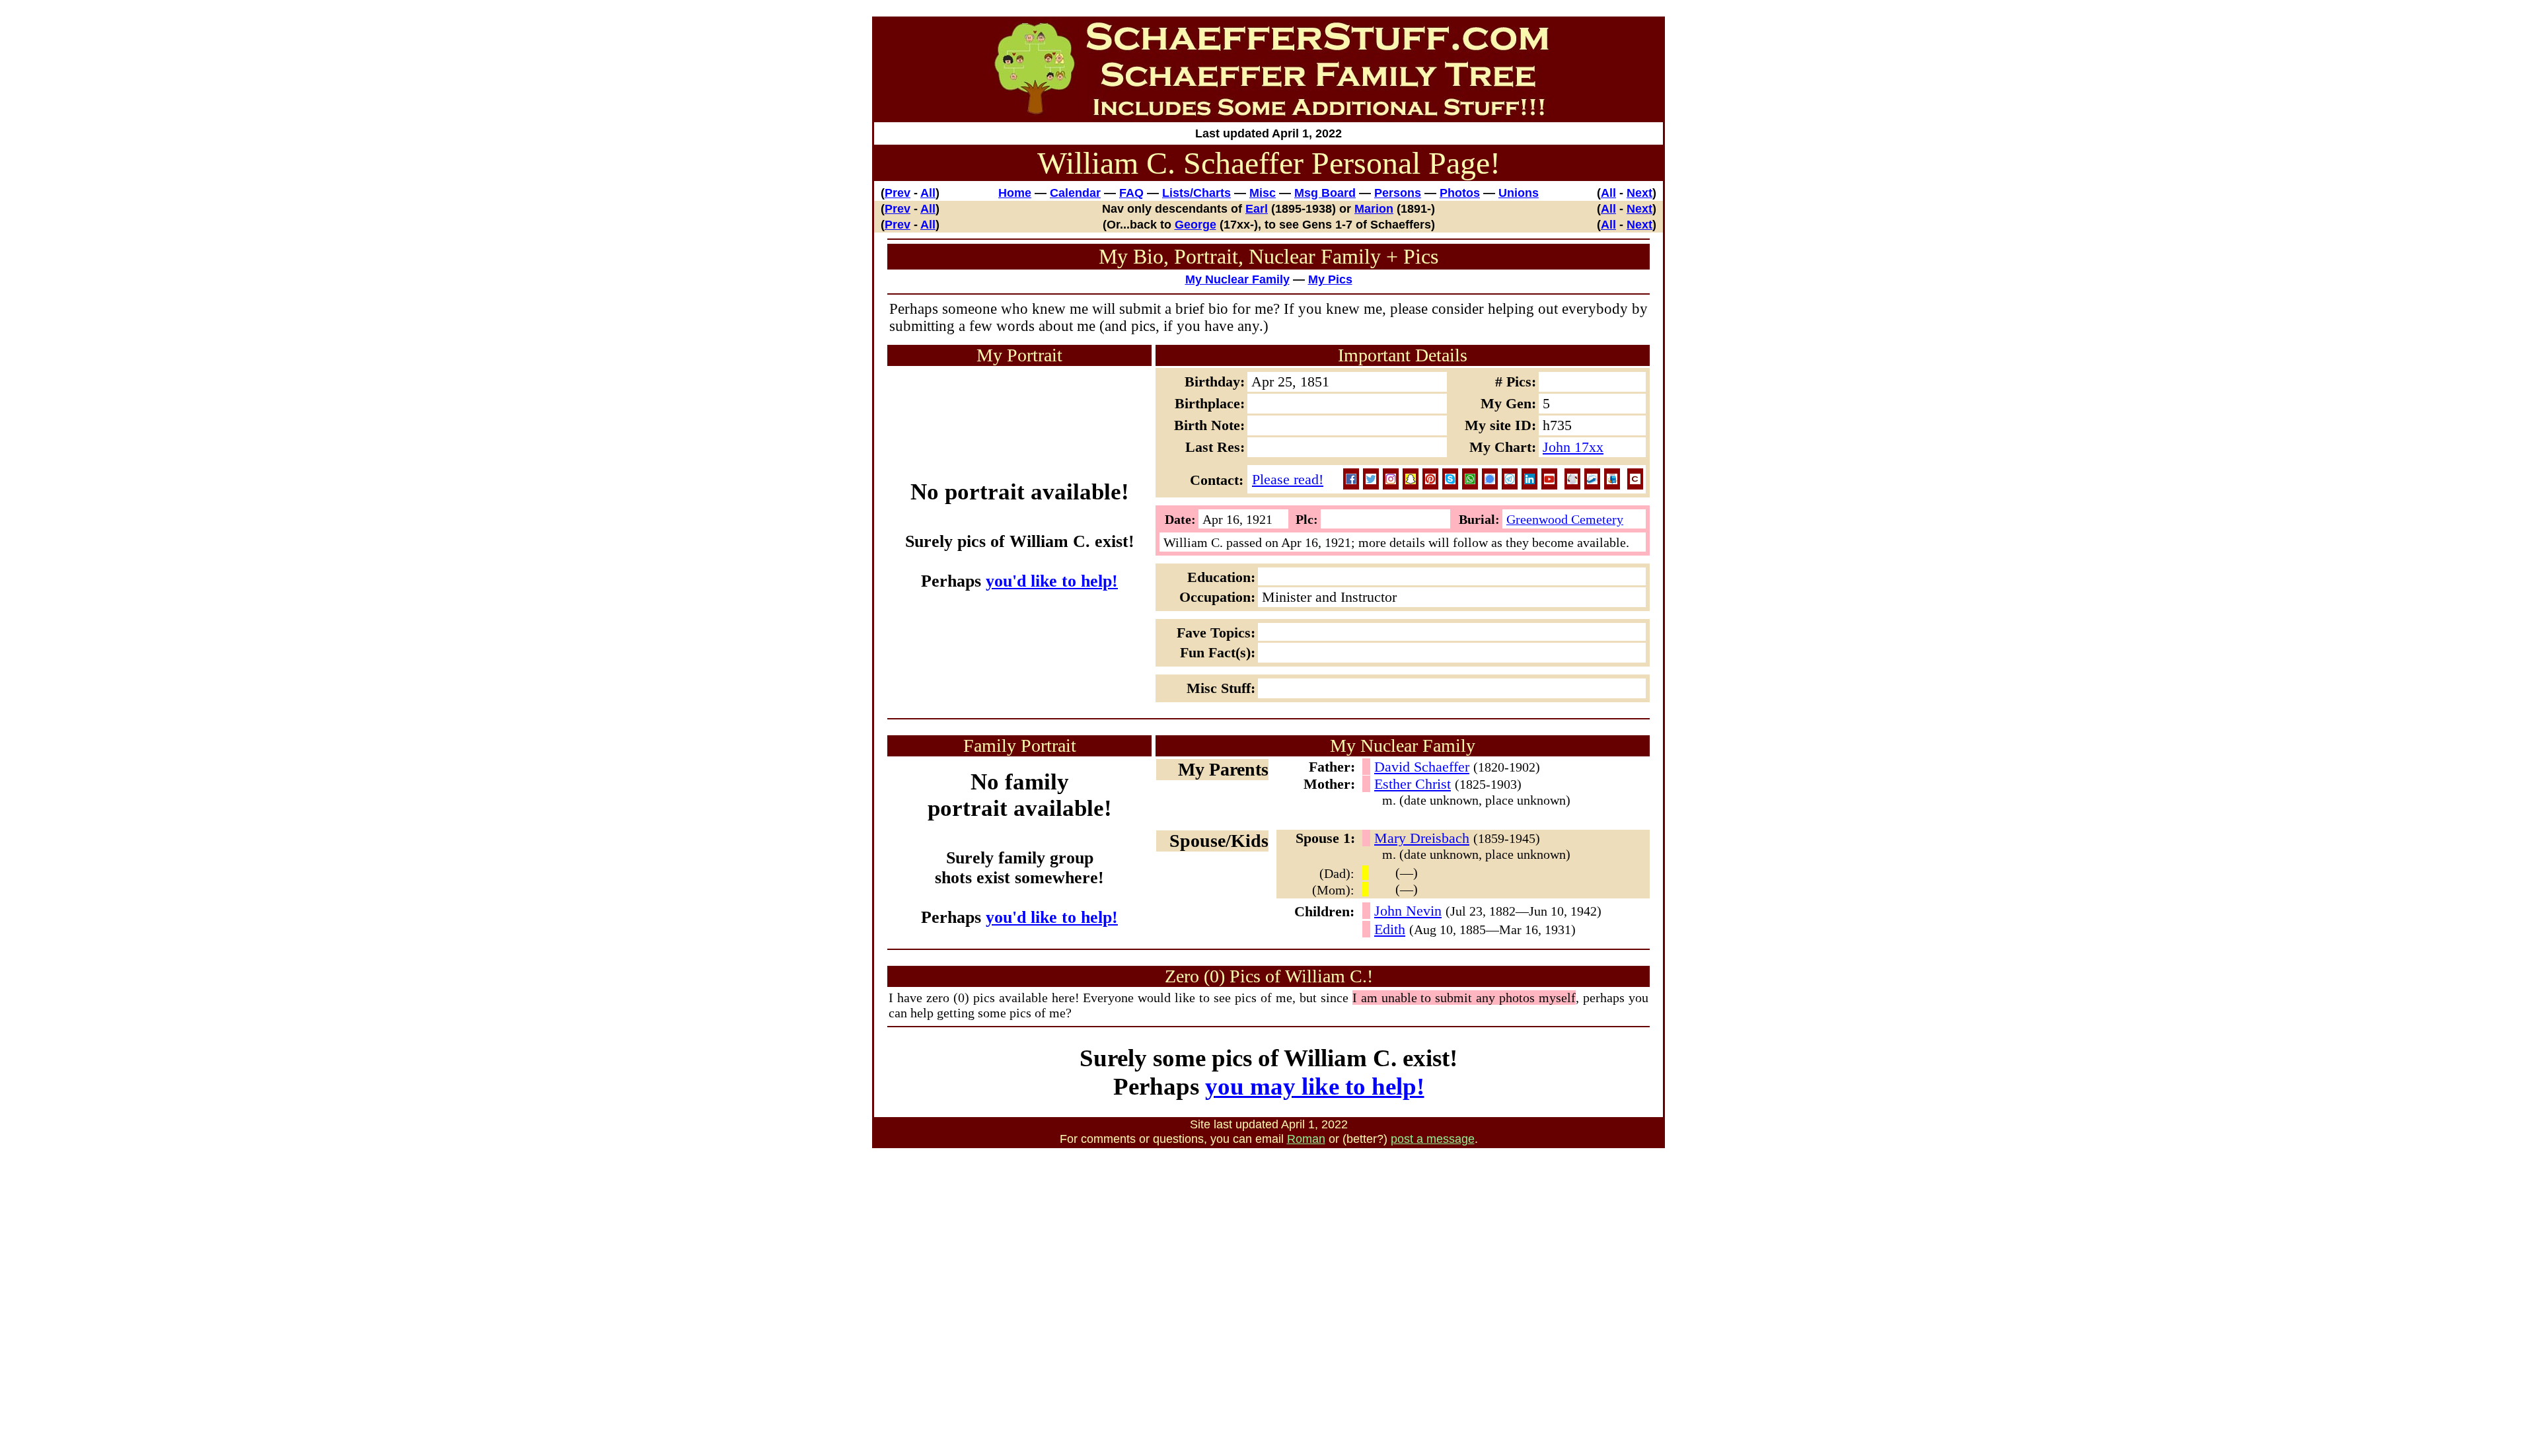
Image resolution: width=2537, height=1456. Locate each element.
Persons (1398, 193)
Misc (1263, 193)
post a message (1433, 1139)
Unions (1519, 193)
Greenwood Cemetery (1565, 519)
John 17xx (1573, 447)
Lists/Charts (1196, 193)
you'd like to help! (1052, 581)
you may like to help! (1315, 1086)
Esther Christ (1413, 784)
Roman (1306, 1139)
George (1195, 224)
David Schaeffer (1422, 767)
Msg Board (1325, 193)
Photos (1460, 193)
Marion (1374, 208)
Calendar (1075, 193)
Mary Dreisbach (1422, 838)
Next (1639, 193)
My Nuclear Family (1237, 279)
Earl (1257, 208)
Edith (1390, 929)
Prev (898, 193)
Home (1015, 193)
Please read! (1288, 479)
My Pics (1330, 279)
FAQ (1131, 193)
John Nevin (1408, 911)
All (928, 193)
